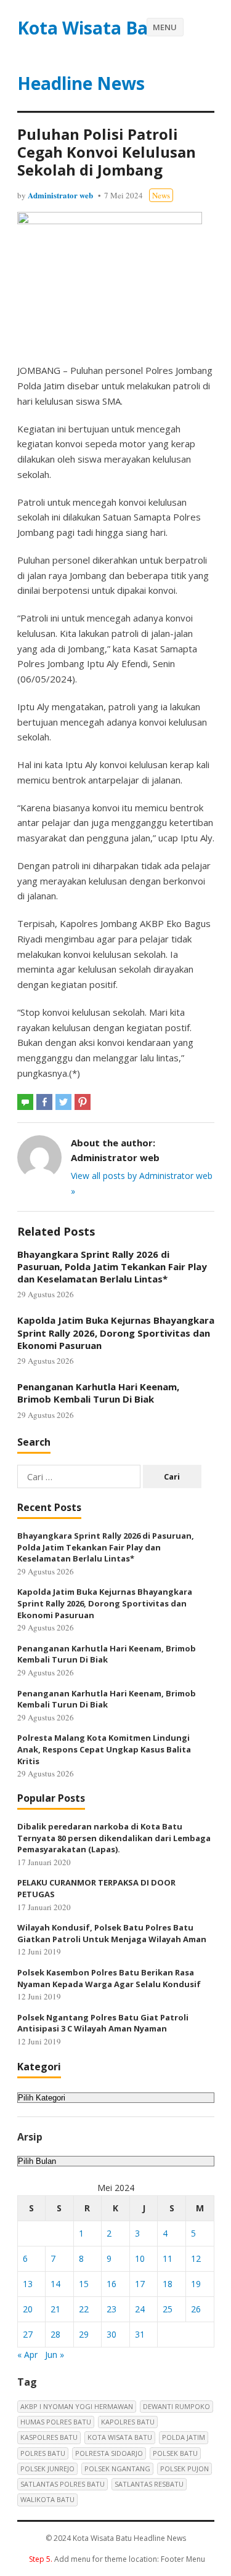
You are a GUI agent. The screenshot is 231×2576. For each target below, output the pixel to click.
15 (84, 2284)
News (161, 195)
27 (28, 2334)
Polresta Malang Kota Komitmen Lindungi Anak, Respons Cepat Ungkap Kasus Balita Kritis (104, 1749)
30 (111, 2334)
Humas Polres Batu (56, 2422)
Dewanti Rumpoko (176, 2406)
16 (111, 2284)
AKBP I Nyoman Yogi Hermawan (77, 2406)
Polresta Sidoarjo (109, 2453)
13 (28, 2284)
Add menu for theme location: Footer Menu (117, 2559)
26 (196, 2309)
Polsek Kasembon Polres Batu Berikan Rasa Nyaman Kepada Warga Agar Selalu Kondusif (109, 1978)
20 (28, 2309)
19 (196, 2284)
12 (196, 2258)
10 (140, 2258)
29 (84, 2334)
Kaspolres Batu (49, 2437)
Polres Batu (43, 2453)
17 (140, 2284)
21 (55, 2309)
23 (111, 2309)
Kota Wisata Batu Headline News (92, 55)
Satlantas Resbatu (149, 2484)
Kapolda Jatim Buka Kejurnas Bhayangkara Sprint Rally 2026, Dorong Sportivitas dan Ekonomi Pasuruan (116, 1333)
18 (168, 2284)
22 (84, 2309)
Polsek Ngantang (117, 2469)
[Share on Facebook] (44, 1102)
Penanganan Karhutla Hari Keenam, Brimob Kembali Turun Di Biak (98, 1393)
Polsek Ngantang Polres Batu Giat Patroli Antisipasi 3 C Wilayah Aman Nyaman (103, 2023)
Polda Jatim (184, 2437)
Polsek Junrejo (47, 2469)
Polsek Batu (175, 2453)
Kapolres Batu (128, 2422)
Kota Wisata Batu (120, 2437)
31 (140, 2334)
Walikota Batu (47, 2499)
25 (168, 2309)
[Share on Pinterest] (83, 1102)
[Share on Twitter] (63, 1102)
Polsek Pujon (184, 2469)
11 (168, 2258)
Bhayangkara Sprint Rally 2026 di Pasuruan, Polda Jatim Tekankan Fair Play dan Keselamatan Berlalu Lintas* (112, 1267)
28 (55, 2334)
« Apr (27, 2355)
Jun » (55, 2355)
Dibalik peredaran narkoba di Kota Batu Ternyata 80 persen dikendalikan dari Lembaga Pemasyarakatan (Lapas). (114, 1838)
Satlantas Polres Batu (63, 2484)
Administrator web (60, 195)
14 (55, 2284)
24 (140, 2309)
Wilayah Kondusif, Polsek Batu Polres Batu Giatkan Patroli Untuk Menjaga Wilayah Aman (112, 1933)
